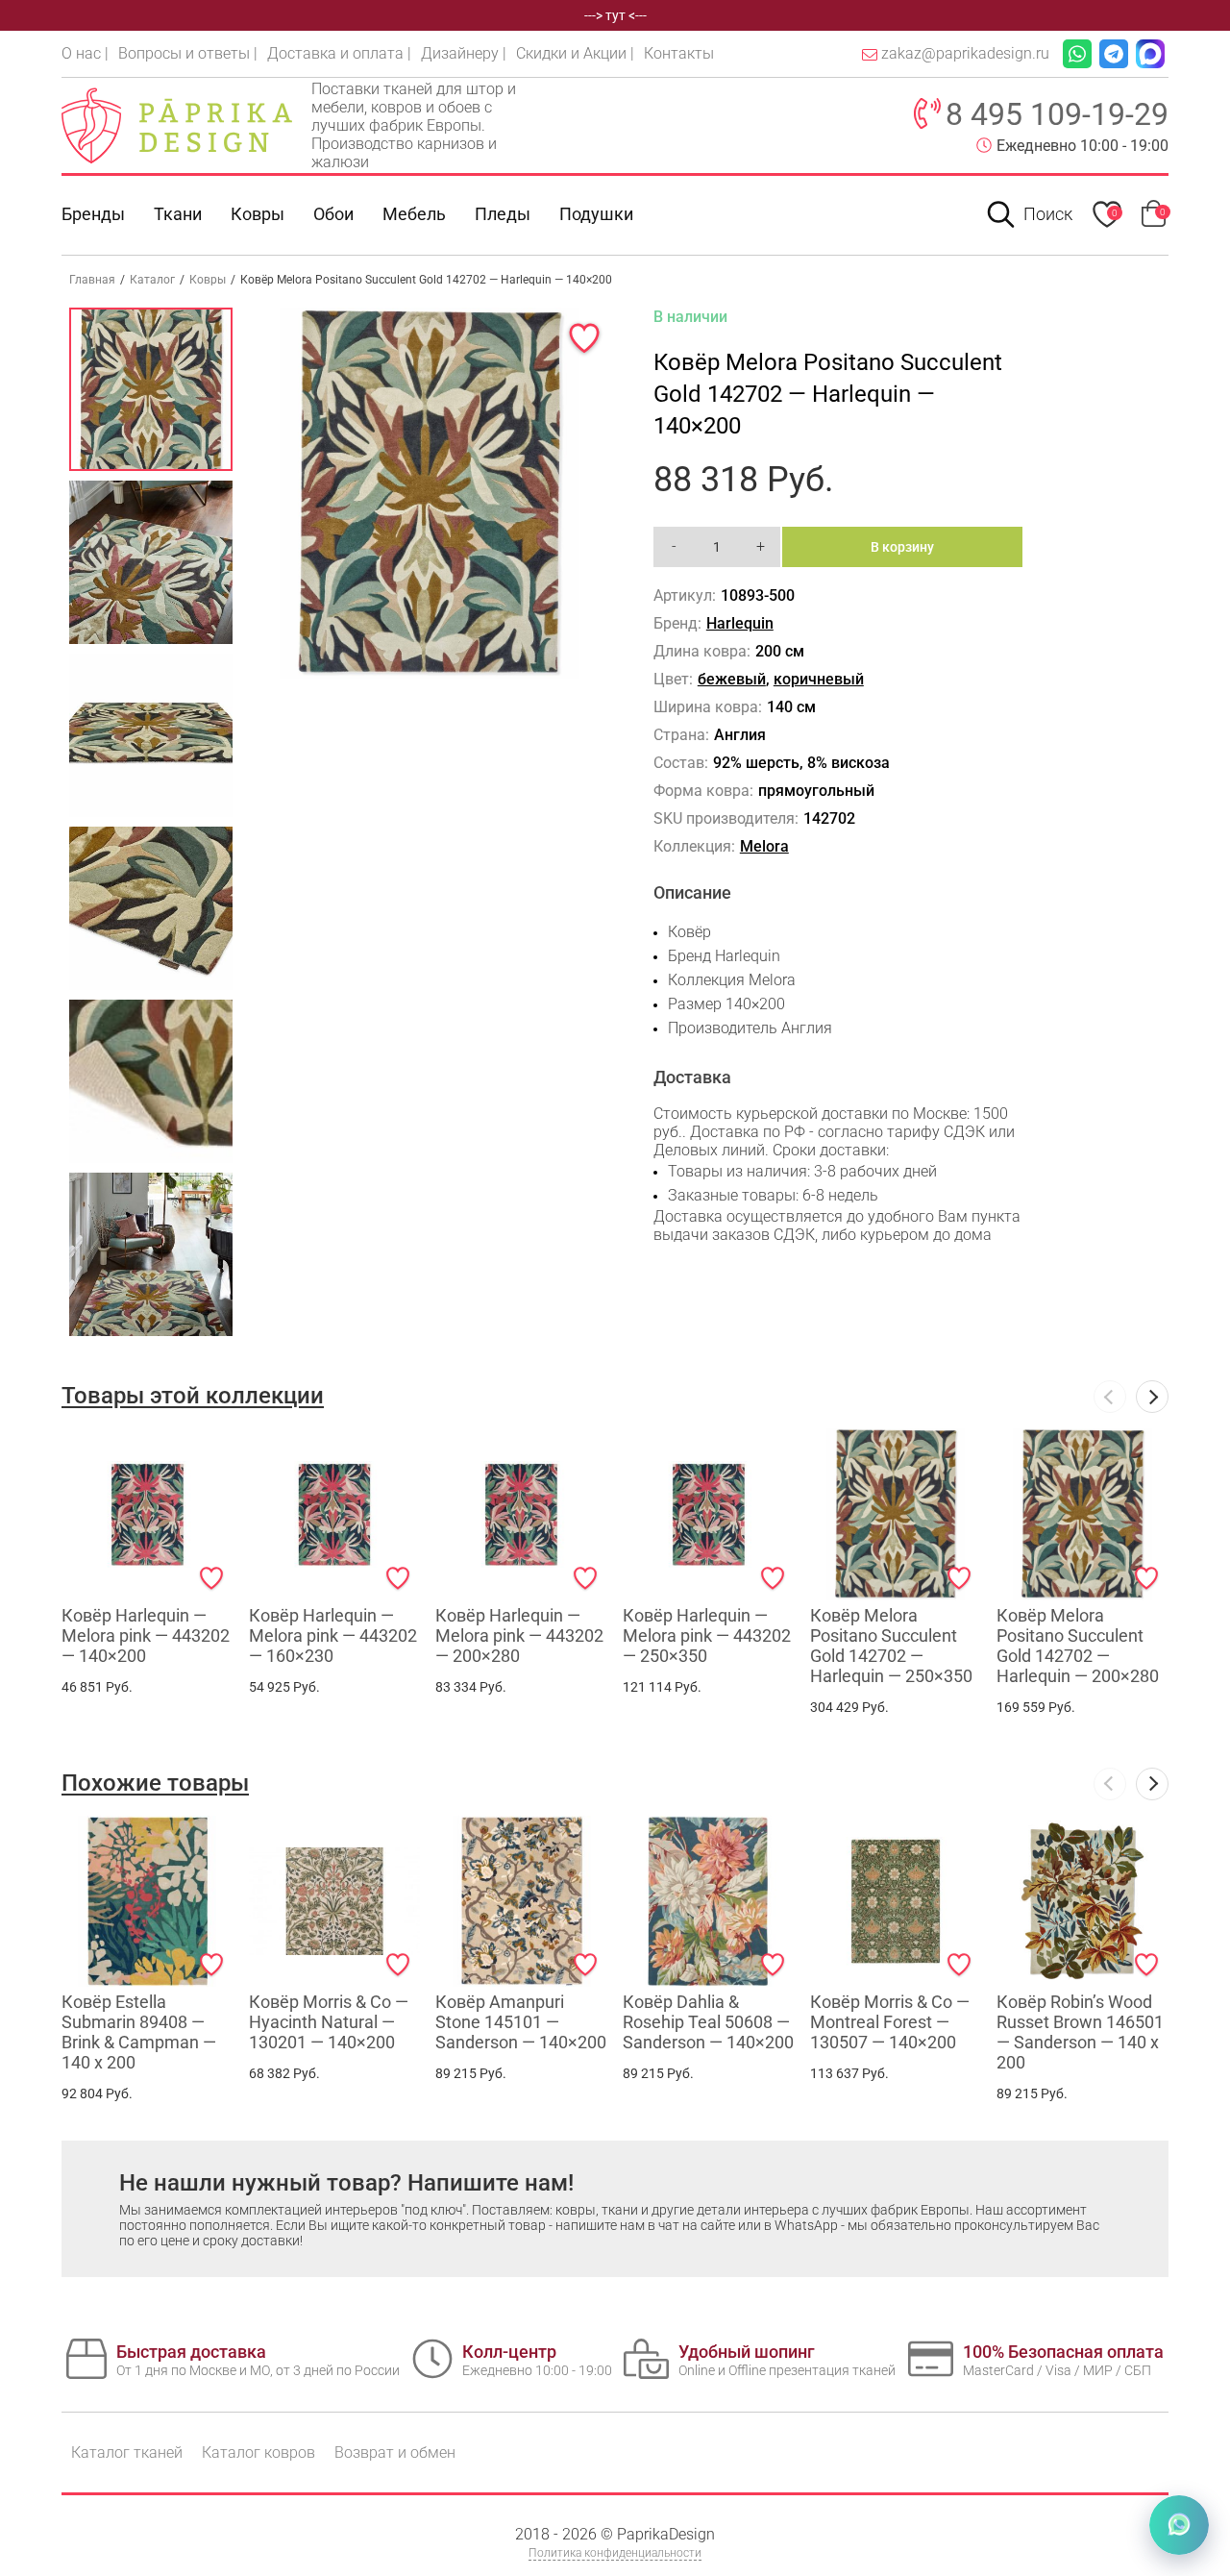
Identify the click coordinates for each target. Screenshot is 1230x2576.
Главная (92, 280)
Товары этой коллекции (193, 1396)
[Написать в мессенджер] (1179, 2525)
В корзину (902, 547)
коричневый (819, 679)
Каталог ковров (258, 2452)
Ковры (258, 214)
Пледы (503, 214)
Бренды (93, 214)
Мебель (414, 214)
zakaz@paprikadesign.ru (965, 53)
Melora (764, 846)
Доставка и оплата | (339, 53)
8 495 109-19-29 (1057, 114)
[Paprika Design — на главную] (177, 125)
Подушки (596, 214)
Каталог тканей (127, 2452)
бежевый (732, 679)
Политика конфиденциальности (615, 2553)
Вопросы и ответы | (188, 53)
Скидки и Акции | (575, 53)
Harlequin (740, 623)
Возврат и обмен (395, 2452)
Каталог (152, 280)
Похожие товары (155, 1783)
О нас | (85, 53)
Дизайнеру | (464, 53)
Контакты (679, 53)
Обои (333, 214)
